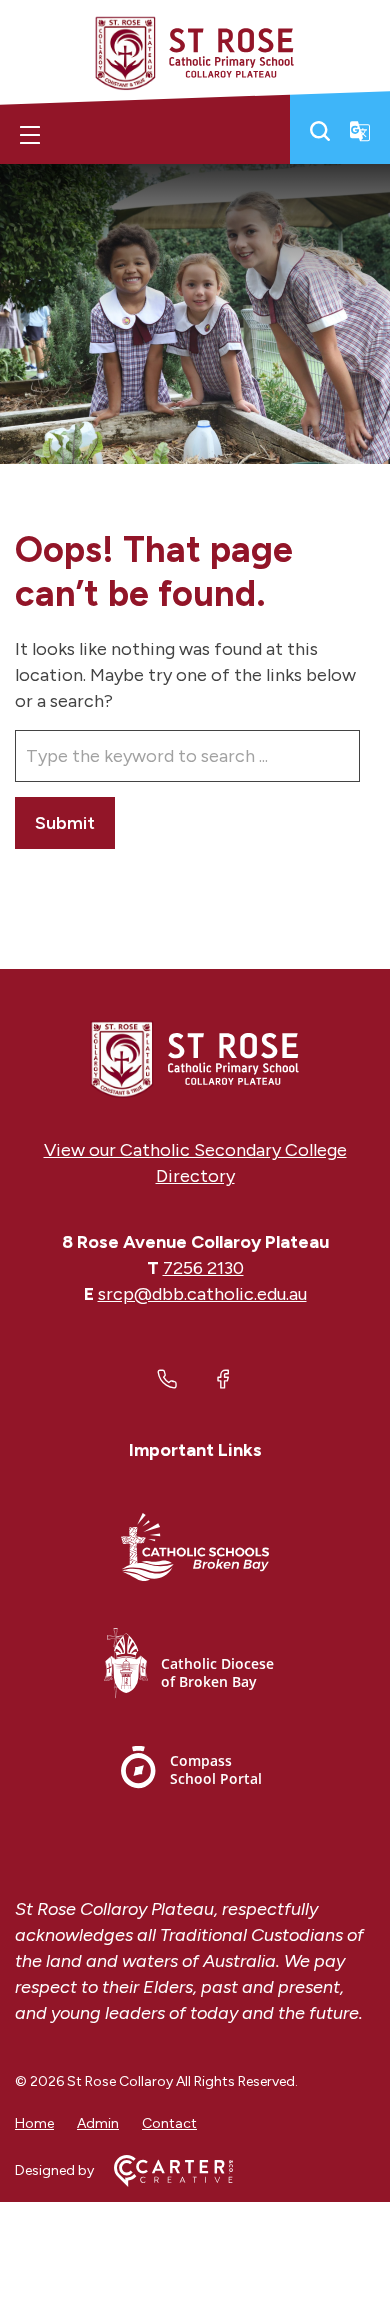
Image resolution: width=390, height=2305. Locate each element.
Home (34, 2123)
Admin (98, 2123)
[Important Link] (195, 1550)
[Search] (320, 131)
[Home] (195, 1059)
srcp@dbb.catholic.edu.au (202, 1294)
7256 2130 (203, 1268)
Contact (169, 2123)
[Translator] (360, 131)
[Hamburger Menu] (30, 135)
